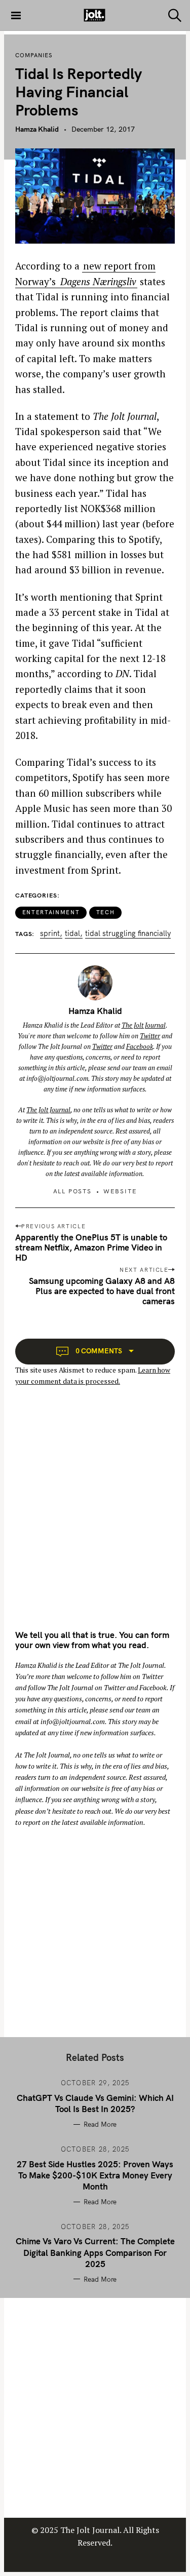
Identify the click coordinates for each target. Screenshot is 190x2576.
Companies (34, 55)
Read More (100, 2124)
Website (120, 1191)
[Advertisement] (95, 1517)
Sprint (50, 934)
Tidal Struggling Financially (128, 934)
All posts (72, 1191)
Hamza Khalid (37, 129)
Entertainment (51, 912)
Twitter (150, 1036)
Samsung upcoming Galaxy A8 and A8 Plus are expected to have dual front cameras (102, 1291)
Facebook (140, 1046)
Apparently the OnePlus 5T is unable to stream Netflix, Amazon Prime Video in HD (91, 1247)
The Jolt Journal (144, 1025)
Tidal (72, 934)
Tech (106, 912)
